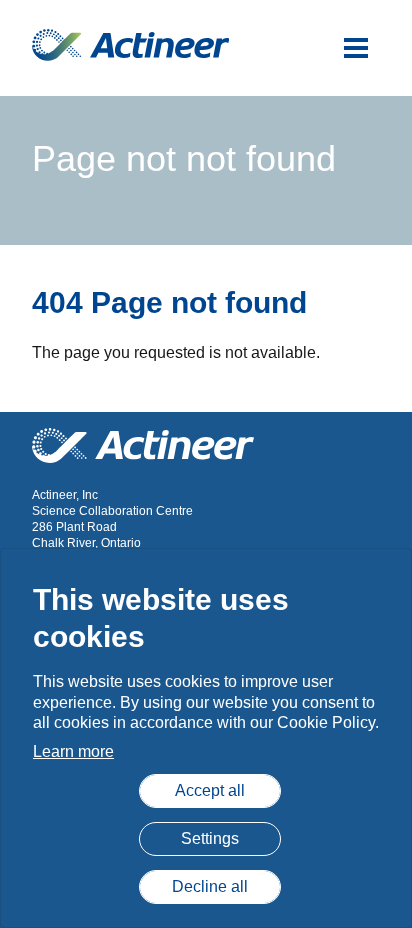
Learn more (73, 751)
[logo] (130, 45)
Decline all (210, 886)
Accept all (210, 790)
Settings (210, 838)
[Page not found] (356, 48)
